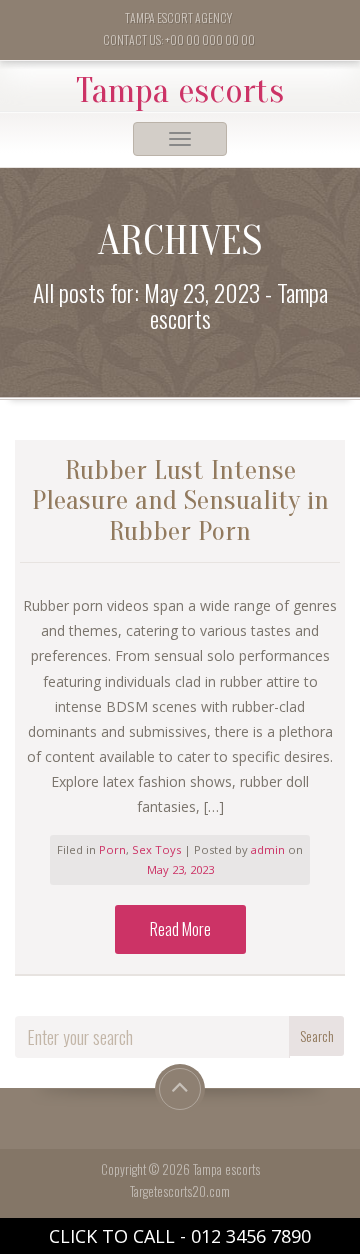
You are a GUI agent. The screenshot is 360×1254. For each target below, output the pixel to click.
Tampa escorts (180, 91)
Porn (112, 849)
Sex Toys (156, 849)
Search (317, 1035)
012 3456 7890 (251, 1236)
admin (269, 849)
